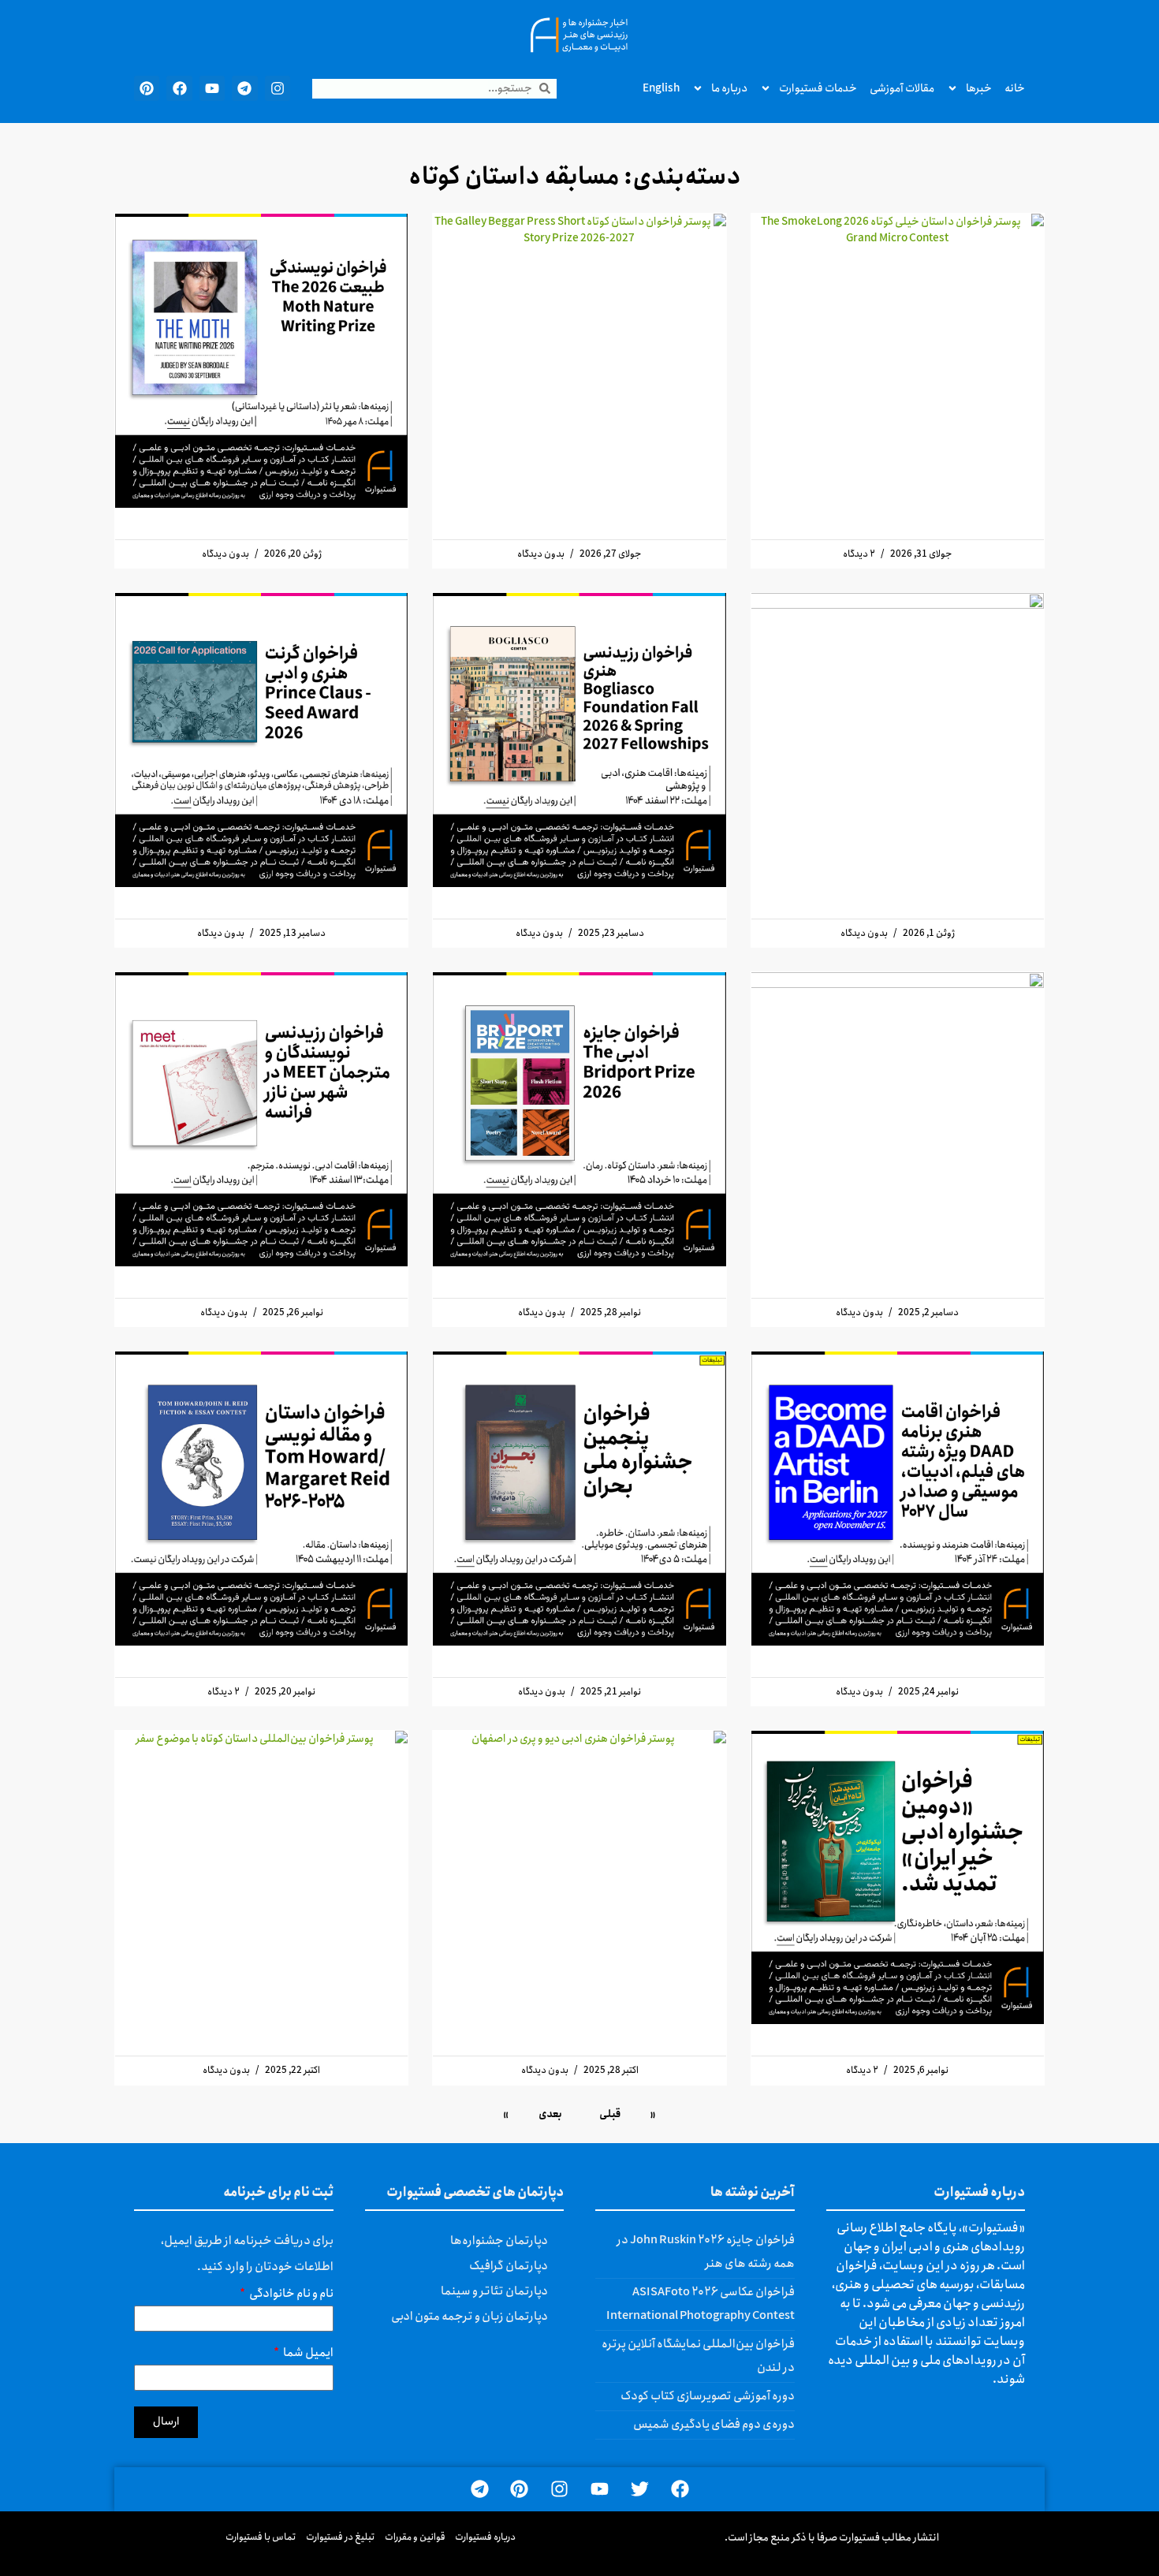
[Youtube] (212, 88)
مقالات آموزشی (902, 88)
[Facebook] (179, 88)
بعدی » (533, 2114)
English (661, 88)
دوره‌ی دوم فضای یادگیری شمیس (714, 2425)
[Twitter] (640, 2490)
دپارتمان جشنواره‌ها (499, 2241)
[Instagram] (278, 88)
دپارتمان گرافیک (509, 2266)
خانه (1015, 88)
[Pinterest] (147, 88)
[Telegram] (244, 88)
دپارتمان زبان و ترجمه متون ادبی (470, 2317)
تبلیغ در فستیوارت (341, 2537)
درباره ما (729, 88)
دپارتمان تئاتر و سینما (494, 2291)
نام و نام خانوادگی (291, 2296)
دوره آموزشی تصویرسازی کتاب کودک (708, 2396)
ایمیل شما (307, 2355)
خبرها (979, 88)
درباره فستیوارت (485, 2537)
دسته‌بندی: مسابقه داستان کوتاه (575, 177)
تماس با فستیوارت (261, 2537)
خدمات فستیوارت (818, 88)
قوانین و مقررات (415, 2537)
